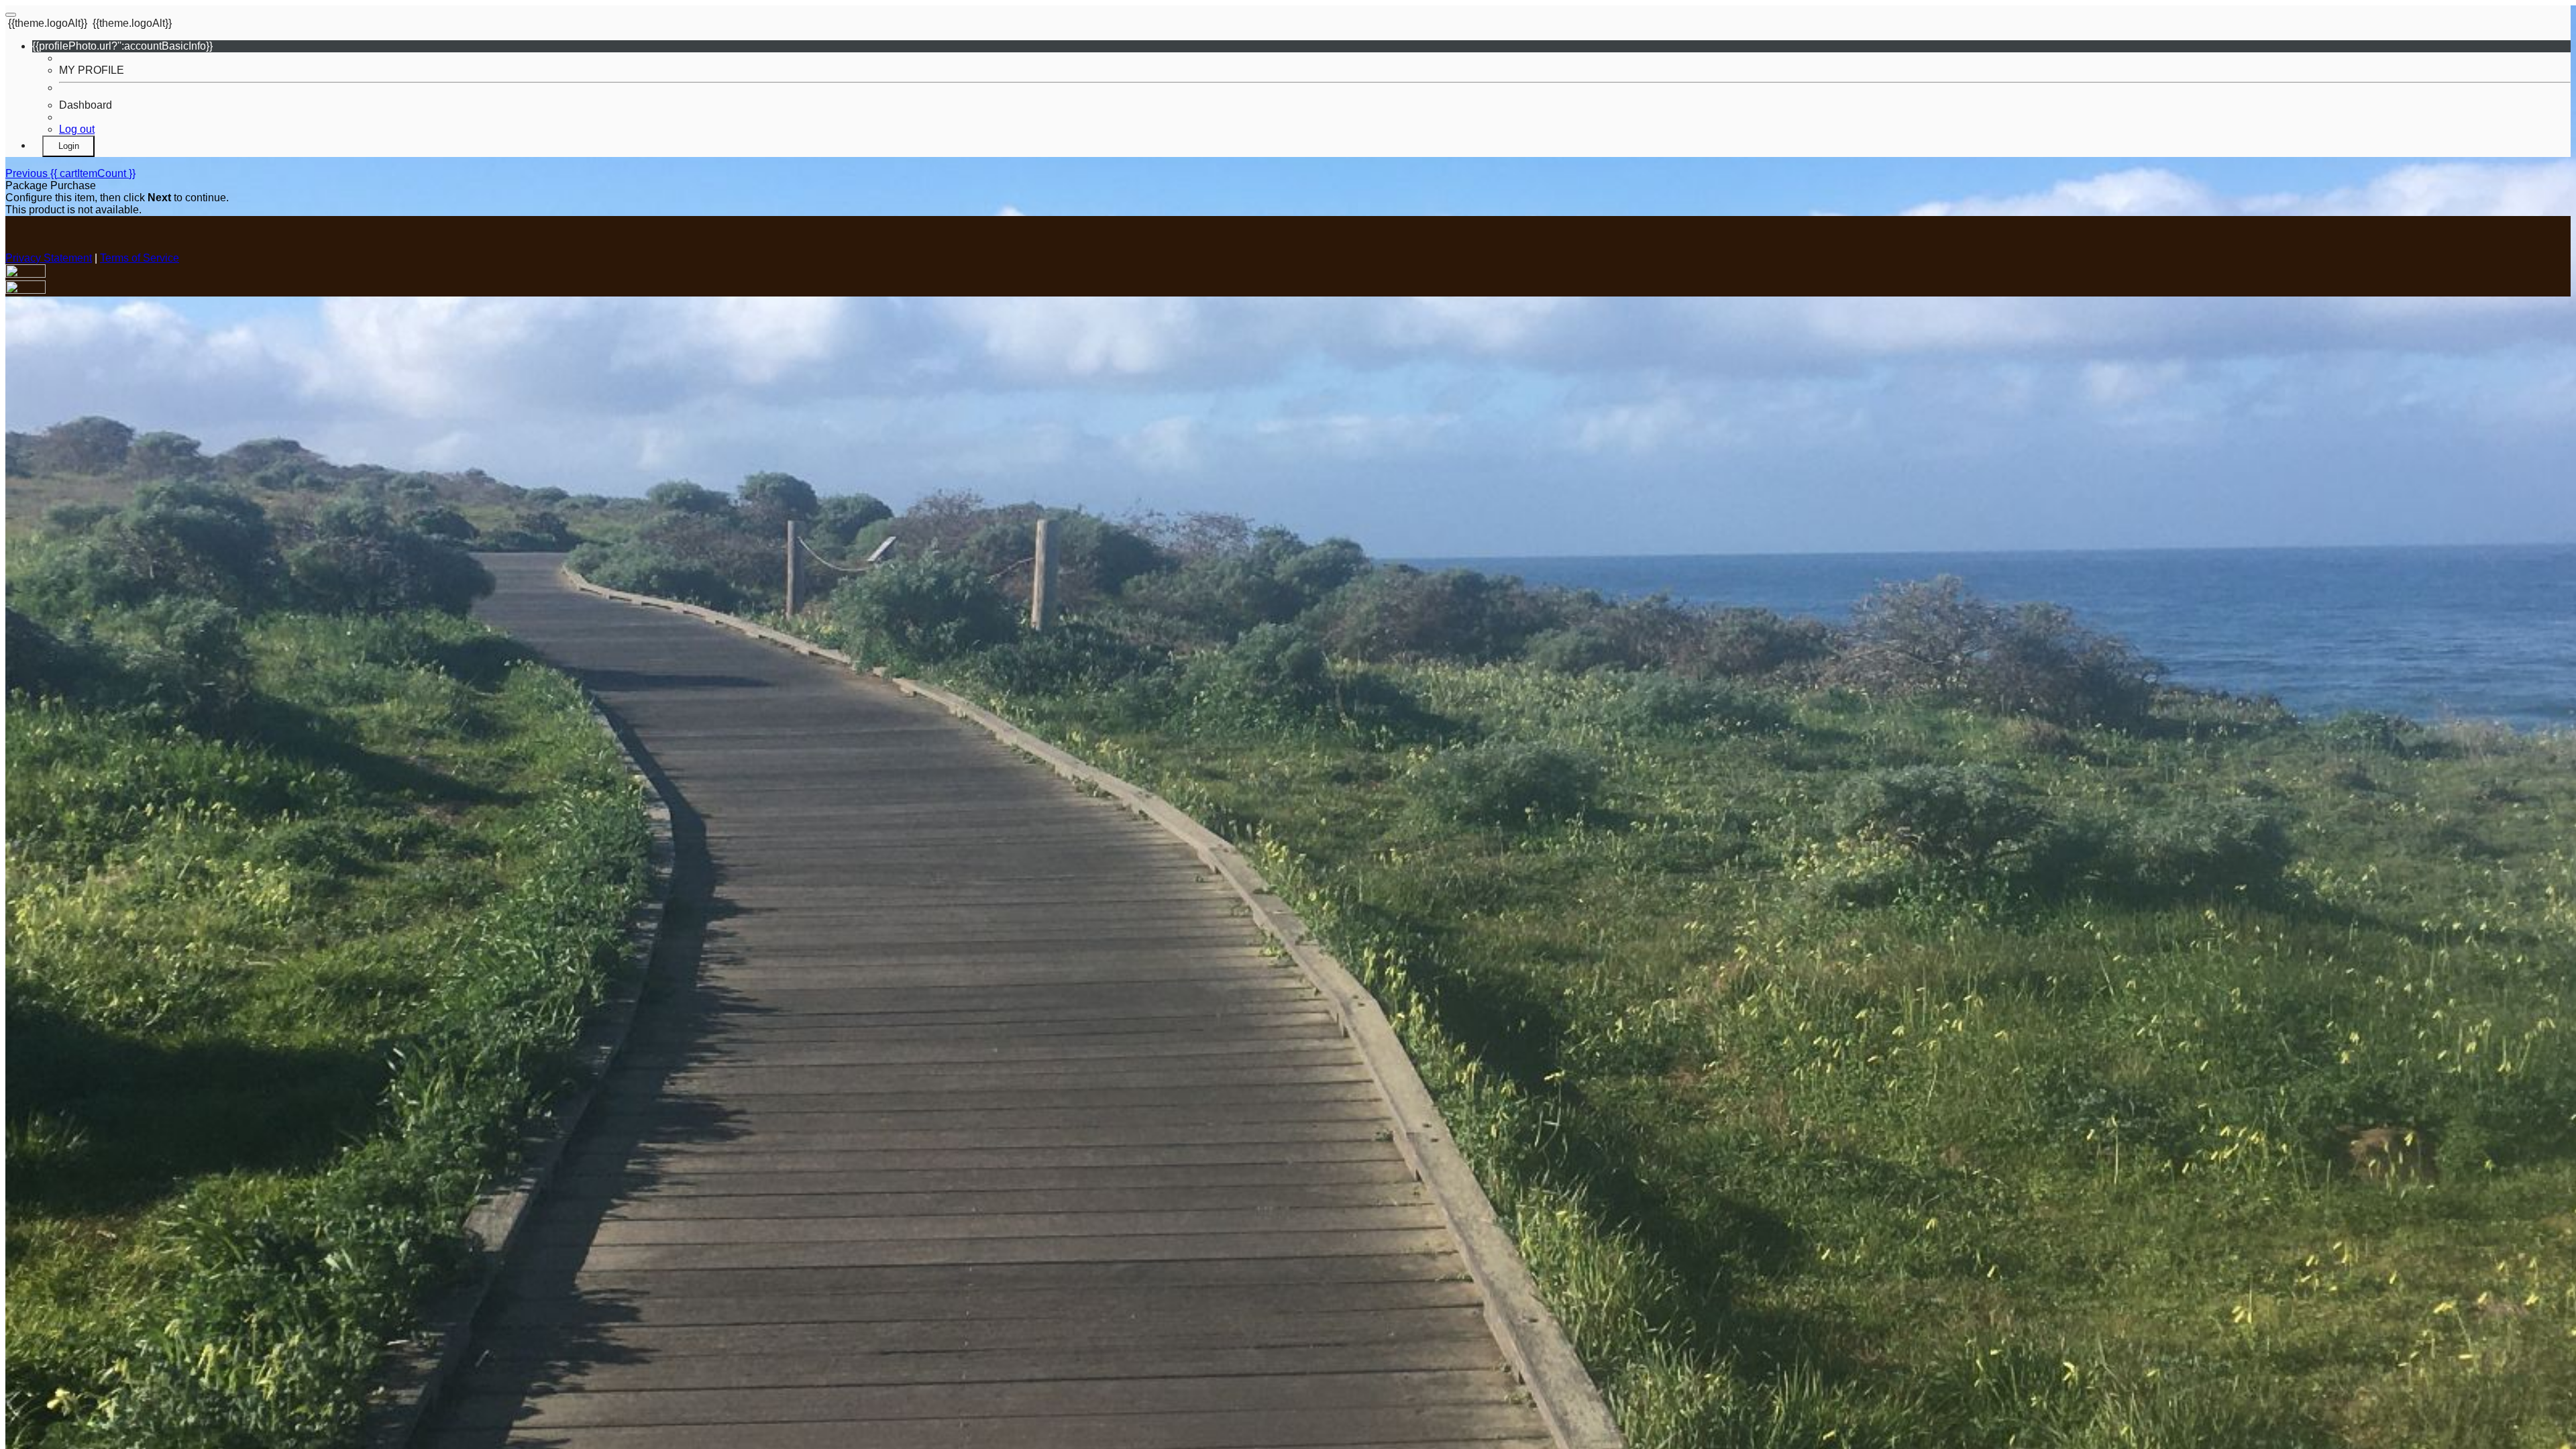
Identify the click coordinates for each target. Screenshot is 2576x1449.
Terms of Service (140, 258)
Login (69, 146)
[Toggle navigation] (11, 15)
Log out (77, 129)
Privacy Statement (49, 258)
